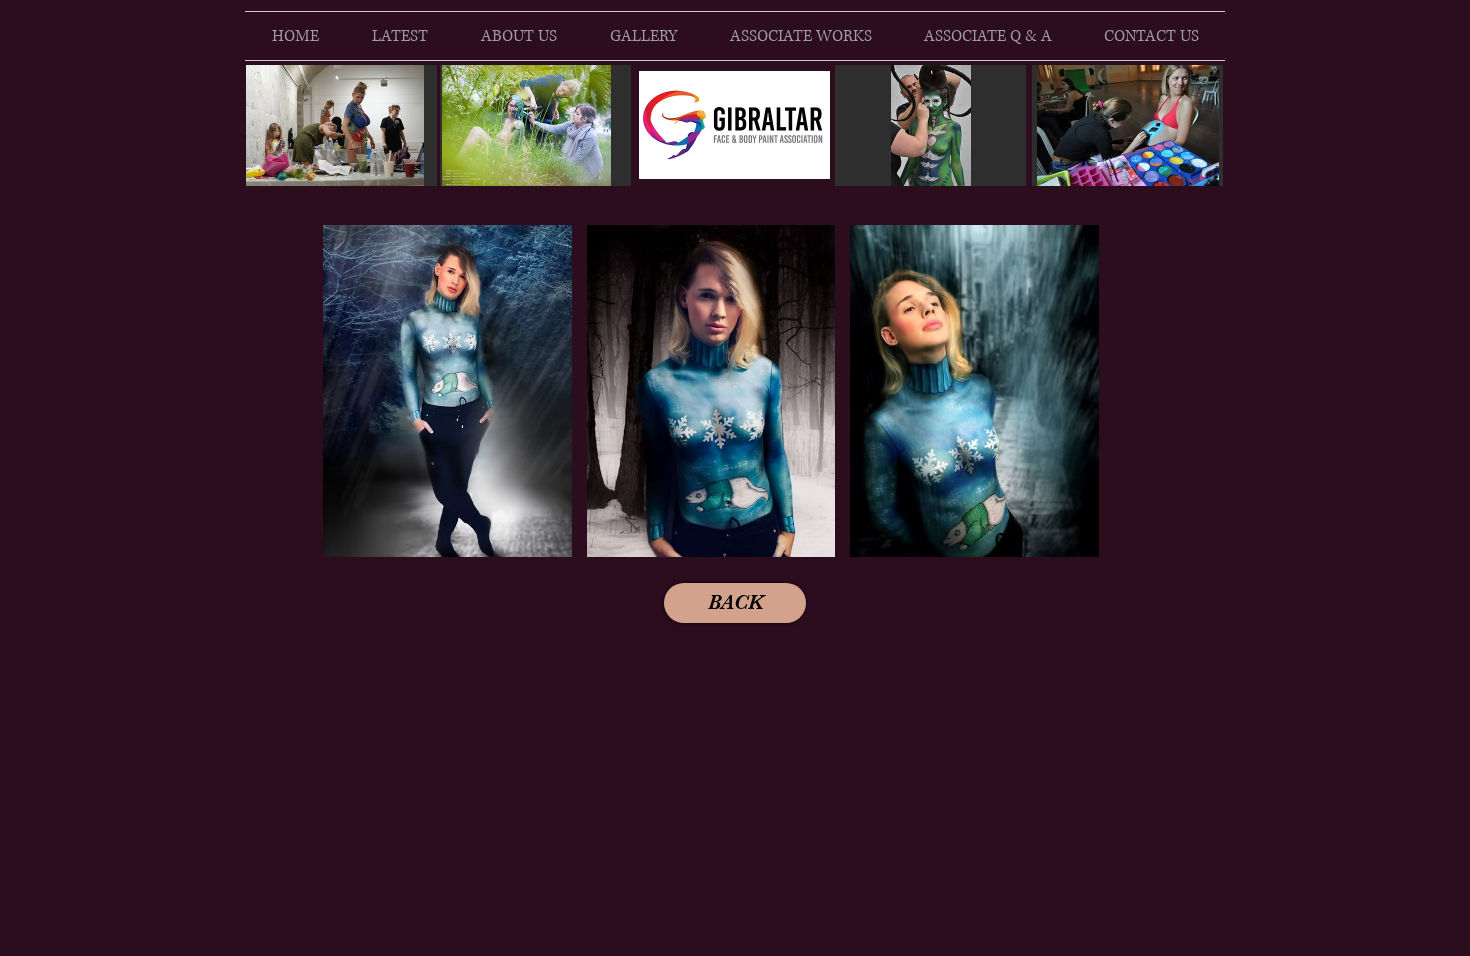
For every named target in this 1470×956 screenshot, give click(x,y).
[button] (447, 391)
